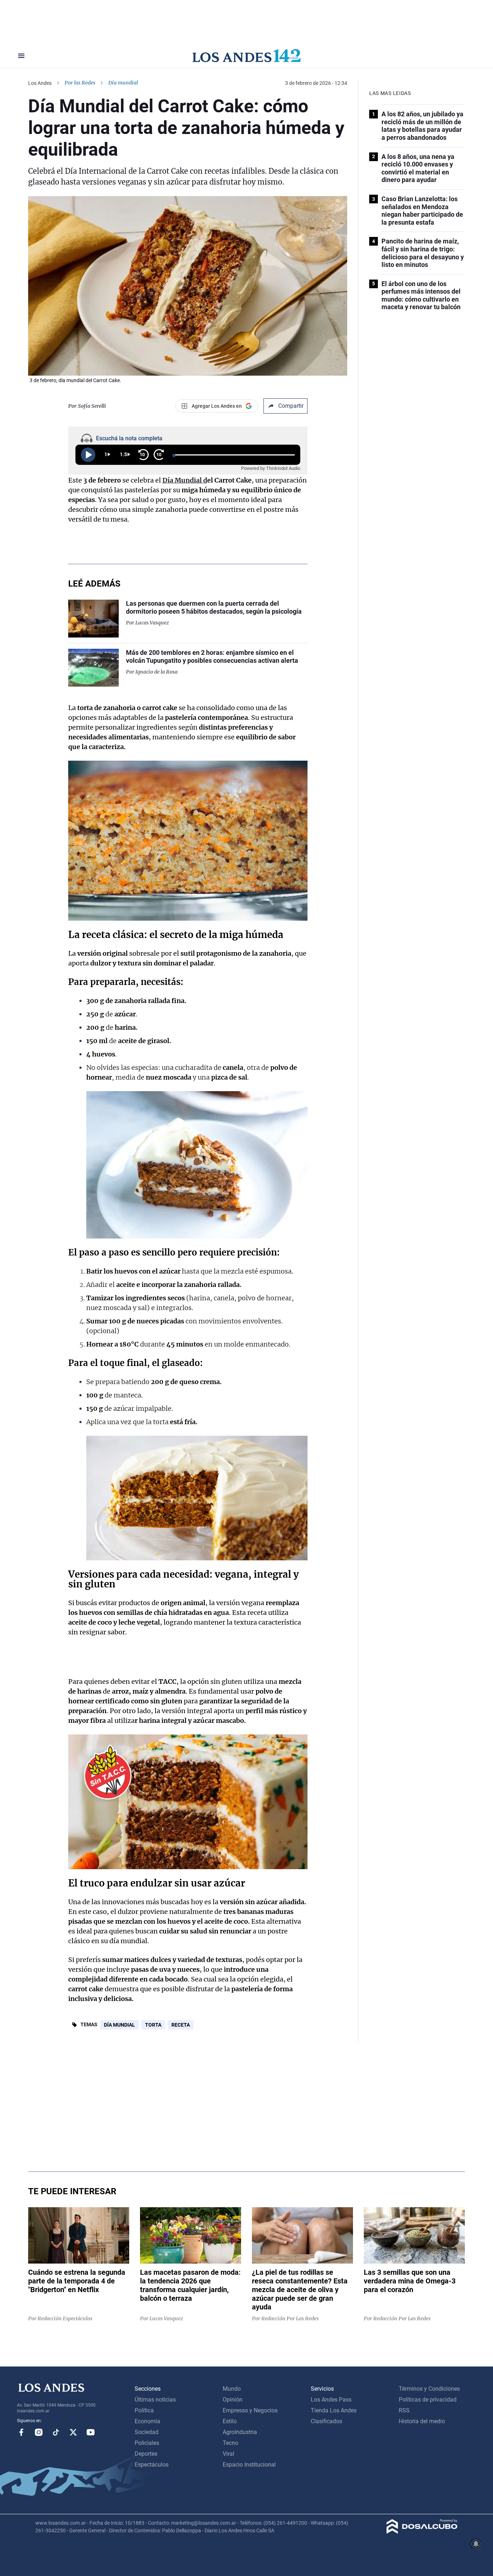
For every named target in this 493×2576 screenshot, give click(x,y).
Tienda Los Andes (334, 2410)
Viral (228, 2454)
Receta (181, 2025)
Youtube (91, 2432)
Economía (147, 2421)
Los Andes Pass (331, 2400)
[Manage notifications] (476, 2544)
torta (153, 2025)
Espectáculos (152, 2465)
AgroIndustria (240, 2432)
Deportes (146, 2454)
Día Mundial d (185, 480)
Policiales (147, 2443)
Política (144, 2410)
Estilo (230, 2421)
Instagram (39, 2432)
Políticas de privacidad (428, 2400)
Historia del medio (422, 2421)
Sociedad (147, 2432)
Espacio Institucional (249, 2465)
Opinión (233, 2400)
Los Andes (40, 83)
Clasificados (326, 2421)
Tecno (230, 2443)
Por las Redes (80, 83)
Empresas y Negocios (250, 2410)
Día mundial (119, 2025)
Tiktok (56, 2432)
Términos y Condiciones (429, 2389)
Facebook (21, 2432)
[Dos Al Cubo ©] (422, 2532)
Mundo (232, 2389)
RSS (404, 2410)
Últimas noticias (155, 2400)
